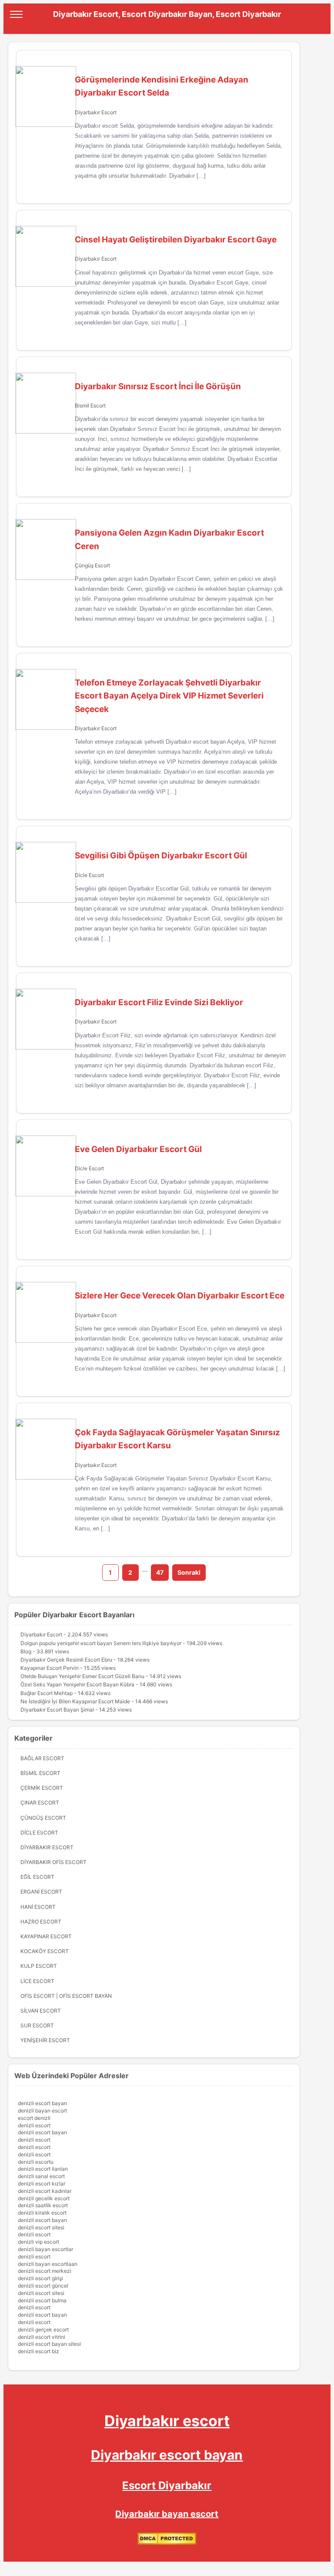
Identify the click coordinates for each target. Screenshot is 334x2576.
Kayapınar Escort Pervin (50, 1668)
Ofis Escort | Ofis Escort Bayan (66, 1996)
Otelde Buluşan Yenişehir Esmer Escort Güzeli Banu (82, 1676)
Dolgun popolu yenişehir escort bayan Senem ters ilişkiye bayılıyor (101, 1643)
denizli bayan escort (42, 2111)
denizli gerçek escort (43, 2329)
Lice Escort (37, 1981)
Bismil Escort (90, 406)
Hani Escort (38, 1907)
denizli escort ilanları (43, 2169)
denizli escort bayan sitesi (49, 2344)
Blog (26, 1651)
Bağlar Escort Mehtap (47, 1693)
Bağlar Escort (42, 1758)
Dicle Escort (89, 875)
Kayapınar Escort (46, 1936)
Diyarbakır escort (167, 2421)
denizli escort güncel (43, 2286)
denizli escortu (36, 2162)
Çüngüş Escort (92, 565)
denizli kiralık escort (42, 2213)
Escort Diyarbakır (167, 2485)
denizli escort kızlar (42, 2184)
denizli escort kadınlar (45, 2191)
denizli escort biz (38, 2351)
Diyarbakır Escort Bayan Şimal (57, 1710)
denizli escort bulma (42, 2300)
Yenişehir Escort (45, 2040)
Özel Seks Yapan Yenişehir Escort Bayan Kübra (77, 1684)
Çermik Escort (42, 1788)
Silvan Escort (41, 2011)
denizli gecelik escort (44, 2198)
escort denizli (34, 2118)
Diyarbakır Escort (96, 112)
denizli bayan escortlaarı (48, 2264)
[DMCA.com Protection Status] (167, 2543)
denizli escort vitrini (42, 2337)
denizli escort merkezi (45, 2271)
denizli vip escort (38, 2242)
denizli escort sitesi (41, 2227)
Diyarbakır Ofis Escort (53, 1862)
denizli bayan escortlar (45, 2249)
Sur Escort (37, 2025)
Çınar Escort (40, 1803)
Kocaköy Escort (45, 1951)
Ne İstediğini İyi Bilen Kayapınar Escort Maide (75, 1701)
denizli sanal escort (41, 2176)
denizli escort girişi (40, 2278)
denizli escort (34, 2125)
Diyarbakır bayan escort (167, 2514)
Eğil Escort (37, 1877)
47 (160, 1572)
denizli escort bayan (42, 2103)
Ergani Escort (41, 1892)
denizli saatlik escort (43, 2205)
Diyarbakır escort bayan (167, 2455)
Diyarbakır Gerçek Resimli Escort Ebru (66, 1660)
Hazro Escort (41, 1922)
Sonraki (189, 1572)
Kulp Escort (39, 1966)
